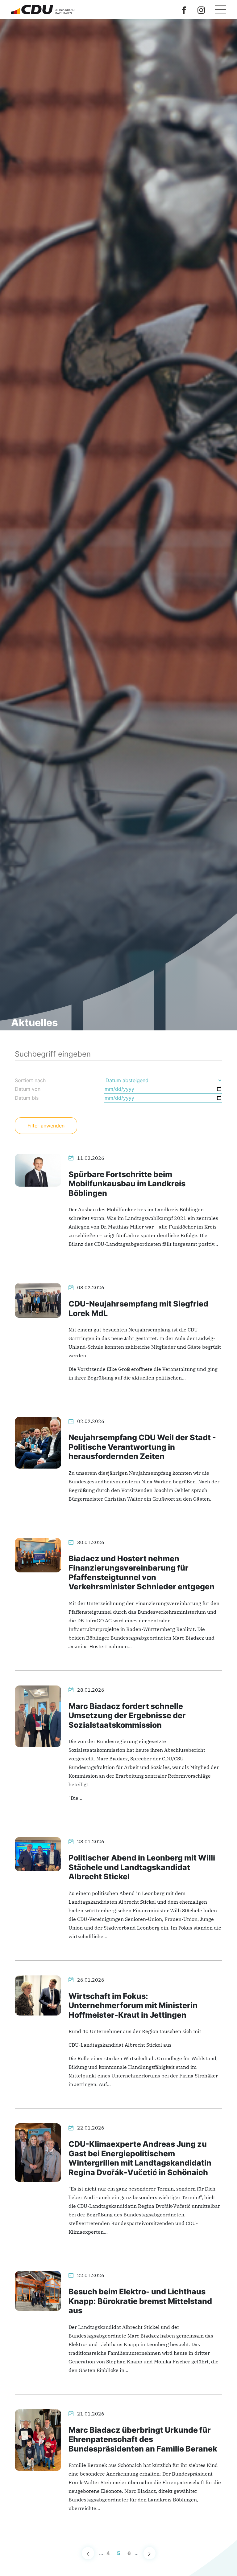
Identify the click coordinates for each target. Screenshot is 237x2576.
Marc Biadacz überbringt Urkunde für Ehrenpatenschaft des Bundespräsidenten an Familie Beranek (143, 2439)
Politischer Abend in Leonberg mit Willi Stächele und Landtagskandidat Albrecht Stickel (142, 1867)
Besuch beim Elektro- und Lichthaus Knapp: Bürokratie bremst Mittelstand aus (140, 2301)
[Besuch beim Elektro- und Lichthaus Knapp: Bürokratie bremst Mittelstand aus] (38, 2290)
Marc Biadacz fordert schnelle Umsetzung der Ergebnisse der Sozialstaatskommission (127, 1715)
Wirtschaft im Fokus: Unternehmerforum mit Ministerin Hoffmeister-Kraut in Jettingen (133, 2005)
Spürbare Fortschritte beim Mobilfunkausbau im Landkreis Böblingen (127, 1184)
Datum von (28, 1089)
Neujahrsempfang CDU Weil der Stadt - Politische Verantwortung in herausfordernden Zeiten (142, 1447)
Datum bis (27, 1098)
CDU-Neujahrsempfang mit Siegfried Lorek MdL (138, 1308)
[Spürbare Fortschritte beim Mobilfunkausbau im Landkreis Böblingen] (38, 1170)
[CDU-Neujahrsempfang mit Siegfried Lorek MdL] (38, 1300)
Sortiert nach (30, 1080)
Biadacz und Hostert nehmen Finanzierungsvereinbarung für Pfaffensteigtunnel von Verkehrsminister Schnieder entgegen (141, 1572)
